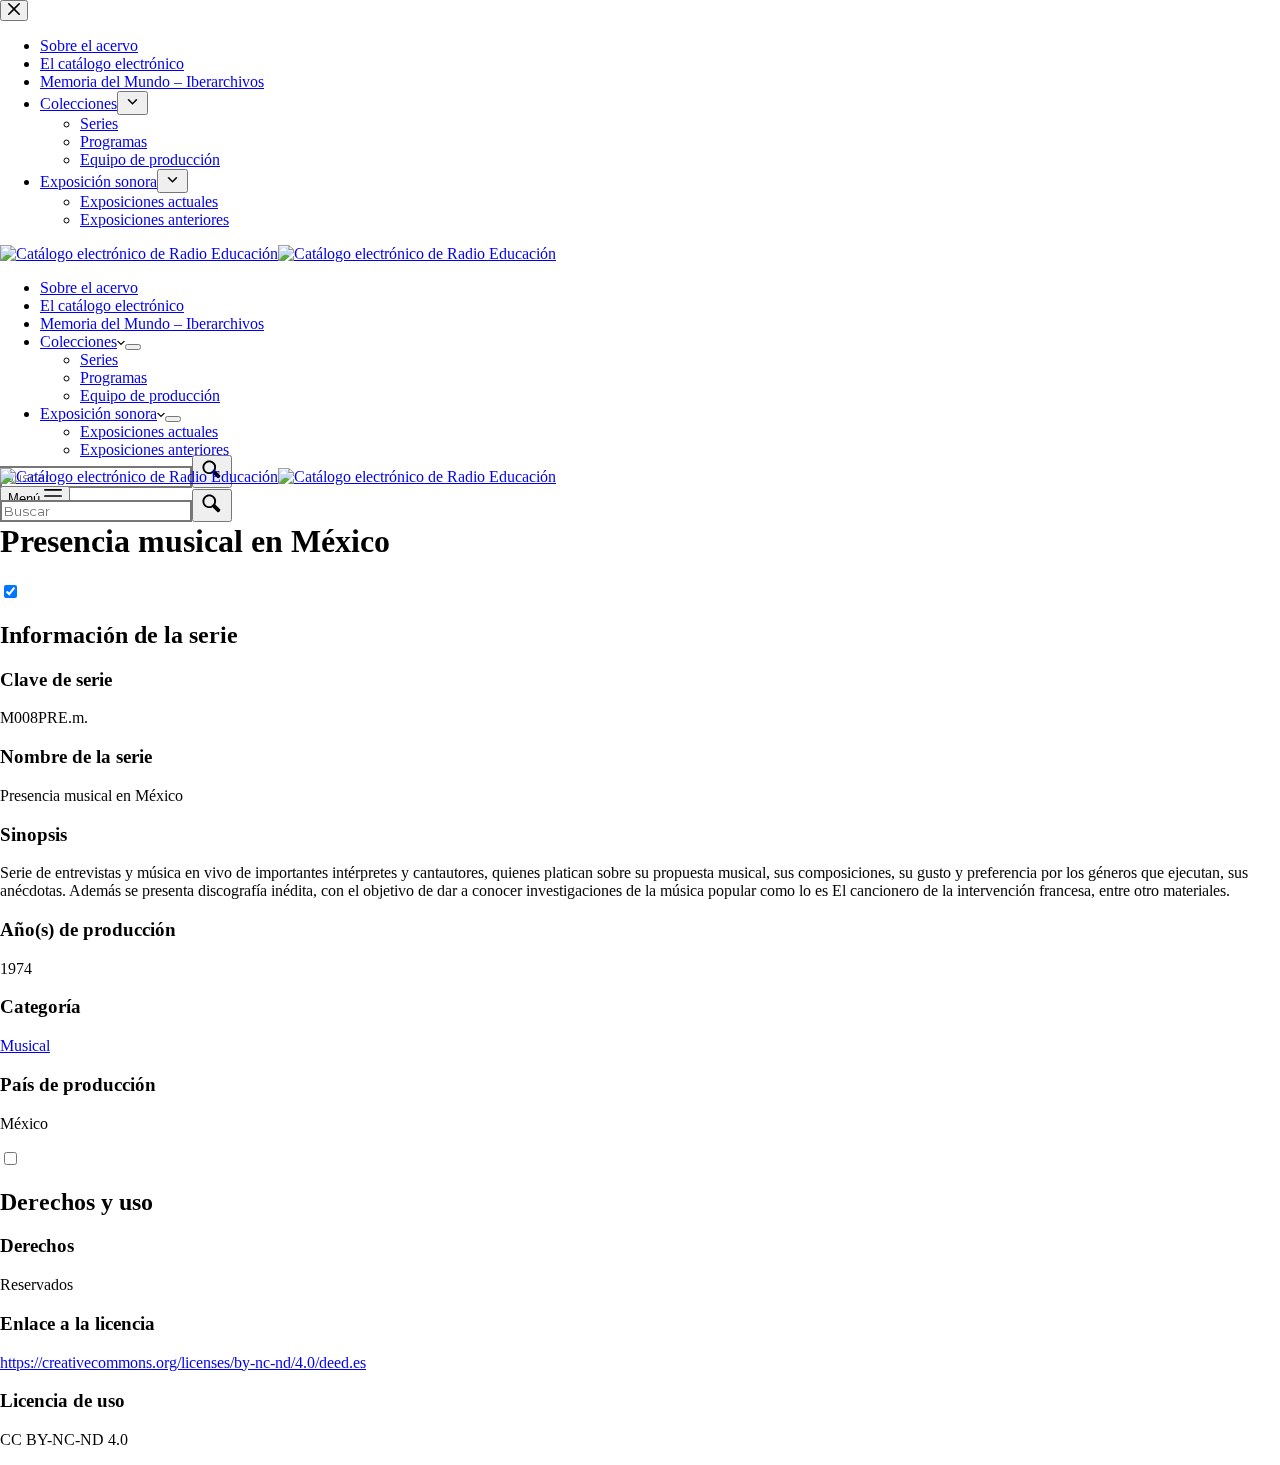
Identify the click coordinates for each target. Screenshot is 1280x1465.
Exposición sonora (98, 413)
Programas (113, 377)
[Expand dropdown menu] (133, 347)
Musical (25, 1045)
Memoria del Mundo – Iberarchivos (152, 323)
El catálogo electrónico (112, 305)
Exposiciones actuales (149, 431)
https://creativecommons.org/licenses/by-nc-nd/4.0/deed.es (183, 1362)
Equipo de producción (150, 395)
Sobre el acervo (89, 287)
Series (99, 359)
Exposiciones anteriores (154, 449)
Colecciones (78, 341)
